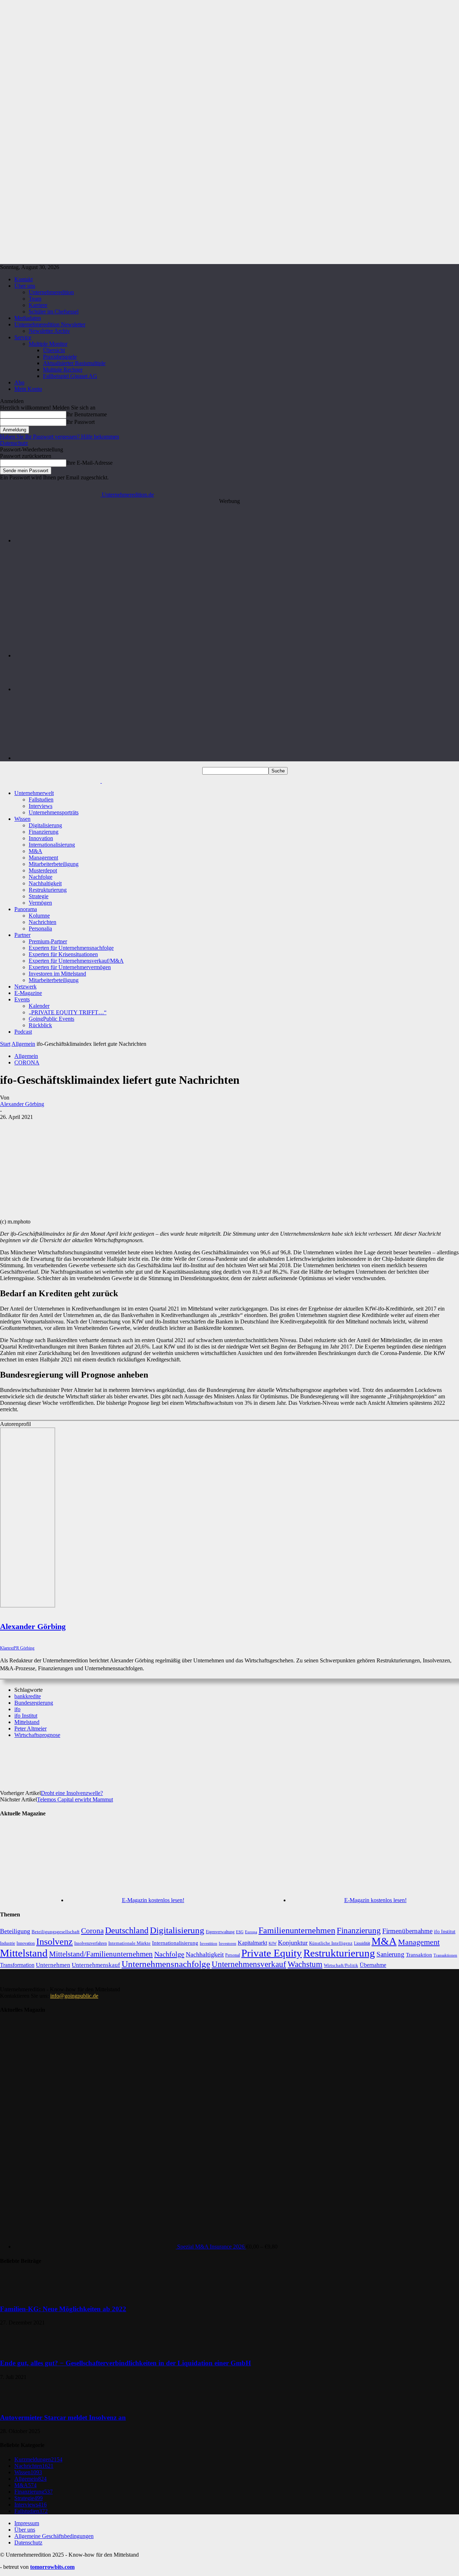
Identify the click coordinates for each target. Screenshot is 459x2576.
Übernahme (373, 1965)
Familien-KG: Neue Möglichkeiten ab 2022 (63, 2309)
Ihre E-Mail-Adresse (89, 463)
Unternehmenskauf (96, 1965)
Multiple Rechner (63, 370)
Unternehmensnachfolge (166, 1964)
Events (22, 999)
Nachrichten (42, 922)
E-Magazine (28, 993)
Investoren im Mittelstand (57, 974)
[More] (292, 1759)
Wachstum (305, 1964)
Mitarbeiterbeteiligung (54, 864)
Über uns (25, 286)
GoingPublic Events (51, 1019)
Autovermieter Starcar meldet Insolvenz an (63, 2417)
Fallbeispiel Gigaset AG (70, 376)
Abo (19, 382)
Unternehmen (53, 1965)
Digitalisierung (45, 825)
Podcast (23, 1032)
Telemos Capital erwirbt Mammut (75, 1799)
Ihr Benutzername (87, 414)
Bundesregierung (34, 1703)
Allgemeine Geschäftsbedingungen (54, 2536)
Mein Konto (28, 389)
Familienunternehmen (297, 1930)
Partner (22, 935)
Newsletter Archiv (49, 331)
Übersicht (54, 350)
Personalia (40, 928)
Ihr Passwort (81, 422)
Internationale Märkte (129, 1943)
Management (43, 858)
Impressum (27, 2523)
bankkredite (28, 1696)
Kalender (39, 1006)
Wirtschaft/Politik (341, 1965)
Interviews (41, 806)
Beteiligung (15, 1931)
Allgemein (23, 1044)
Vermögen (40, 903)
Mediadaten (28, 318)
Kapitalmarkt (252, 1943)
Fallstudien (41, 799)
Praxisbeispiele (60, 357)
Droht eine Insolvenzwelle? (72, 1793)
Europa (251, 1932)
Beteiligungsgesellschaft (56, 1932)
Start (5, 1044)
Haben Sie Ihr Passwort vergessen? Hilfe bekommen (60, 437)
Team (35, 299)
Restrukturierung (48, 890)
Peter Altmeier (30, 1728)
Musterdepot (43, 870)
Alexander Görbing (22, 1104)
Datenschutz (14, 443)
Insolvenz (55, 1942)
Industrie (8, 1943)
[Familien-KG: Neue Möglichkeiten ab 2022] (18, 2295)
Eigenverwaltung (220, 1932)
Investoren (228, 1943)
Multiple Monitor (48, 344)
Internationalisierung (52, 845)
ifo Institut (26, 1716)
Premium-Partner (48, 941)
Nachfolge (41, 877)
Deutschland (127, 1930)
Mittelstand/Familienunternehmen (101, 1954)
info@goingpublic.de (74, 1996)
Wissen (22, 819)
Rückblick (40, 1025)
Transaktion (419, 1955)
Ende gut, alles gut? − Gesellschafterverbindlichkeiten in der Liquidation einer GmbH (126, 2363)
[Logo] (51, 781)
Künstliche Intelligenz (331, 1943)
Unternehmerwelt (34, 793)
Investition (209, 1943)
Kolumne (39, 916)
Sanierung (391, 1954)
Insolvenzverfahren (91, 1943)
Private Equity (272, 1953)
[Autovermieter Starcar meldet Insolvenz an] (18, 2403)
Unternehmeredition (51, 292)
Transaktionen (445, 1955)
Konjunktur (293, 1943)
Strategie (39, 896)
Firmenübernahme (407, 1931)
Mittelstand (27, 1722)
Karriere (38, 305)
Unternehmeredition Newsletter (50, 324)
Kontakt (23, 279)
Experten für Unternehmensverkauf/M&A (76, 961)
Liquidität (362, 1943)
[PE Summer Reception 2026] (237, 540)
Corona (92, 1931)
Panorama (26, 909)
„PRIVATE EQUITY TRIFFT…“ (68, 1012)
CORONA (27, 1062)
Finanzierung (44, 832)
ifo (17, 1709)
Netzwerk (25, 987)
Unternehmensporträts (54, 812)
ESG (240, 1932)
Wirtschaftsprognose (37, 1735)
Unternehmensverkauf (249, 1964)
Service (23, 337)
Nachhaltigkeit (45, 883)
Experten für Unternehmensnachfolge (71, 948)
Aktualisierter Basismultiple (74, 363)
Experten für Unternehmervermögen (70, 967)
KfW (273, 1943)
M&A (36, 851)
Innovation (41, 838)
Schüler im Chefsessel (54, 312)
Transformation (17, 1965)
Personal (233, 1955)
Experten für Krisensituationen (63, 954)
